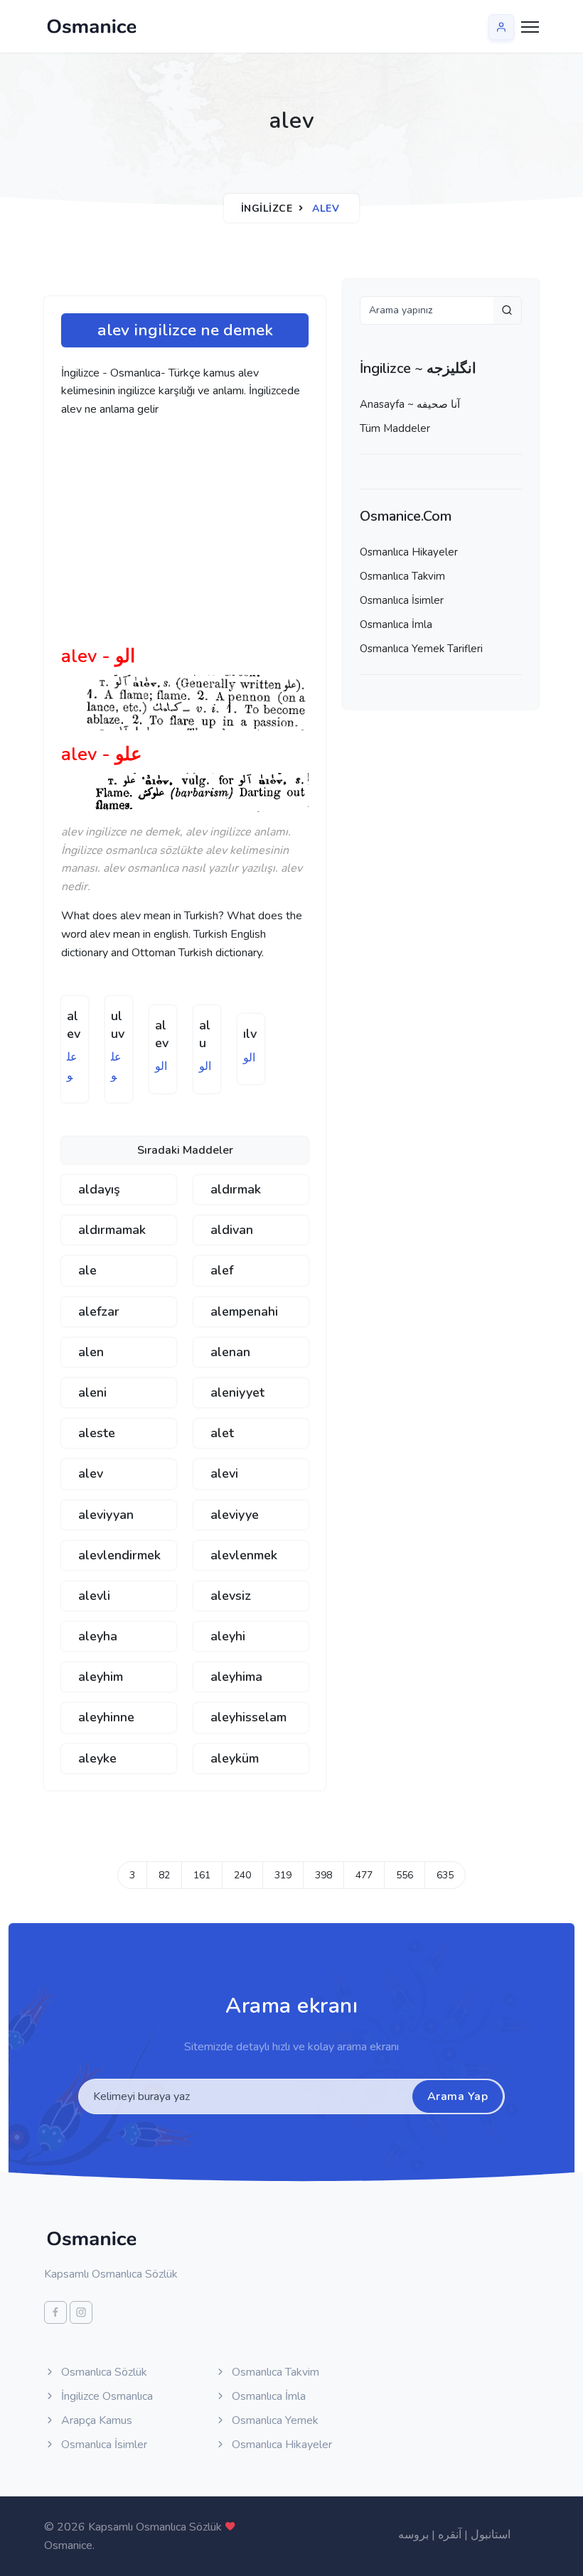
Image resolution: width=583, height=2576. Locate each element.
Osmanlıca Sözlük (103, 2372)
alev (74, 1025)
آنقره (450, 2535)
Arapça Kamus (95, 2420)
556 (405, 1875)
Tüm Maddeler (395, 428)
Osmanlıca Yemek (274, 2420)
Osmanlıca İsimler (402, 600)
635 (445, 1875)
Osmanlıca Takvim (402, 576)
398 (323, 1875)
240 (242, 1875)
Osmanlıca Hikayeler (409, 552)
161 (202, 1875)
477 (364, 1875)
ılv (250, 1034)
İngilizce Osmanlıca (106, 2396)
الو (161, 1066)
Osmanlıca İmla (396, 624)
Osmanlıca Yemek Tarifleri (421, 649)
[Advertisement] (282, 537)
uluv (118, 1025)
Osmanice (68, 2545)
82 (164, 1875)
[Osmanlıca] (92, 26)
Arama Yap (458, 2096)
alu (205, 1034)
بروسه (413, 2535)
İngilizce (267, 209)
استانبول (491, 2535)
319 (283, 1875)
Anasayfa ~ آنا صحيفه (410, 404)
